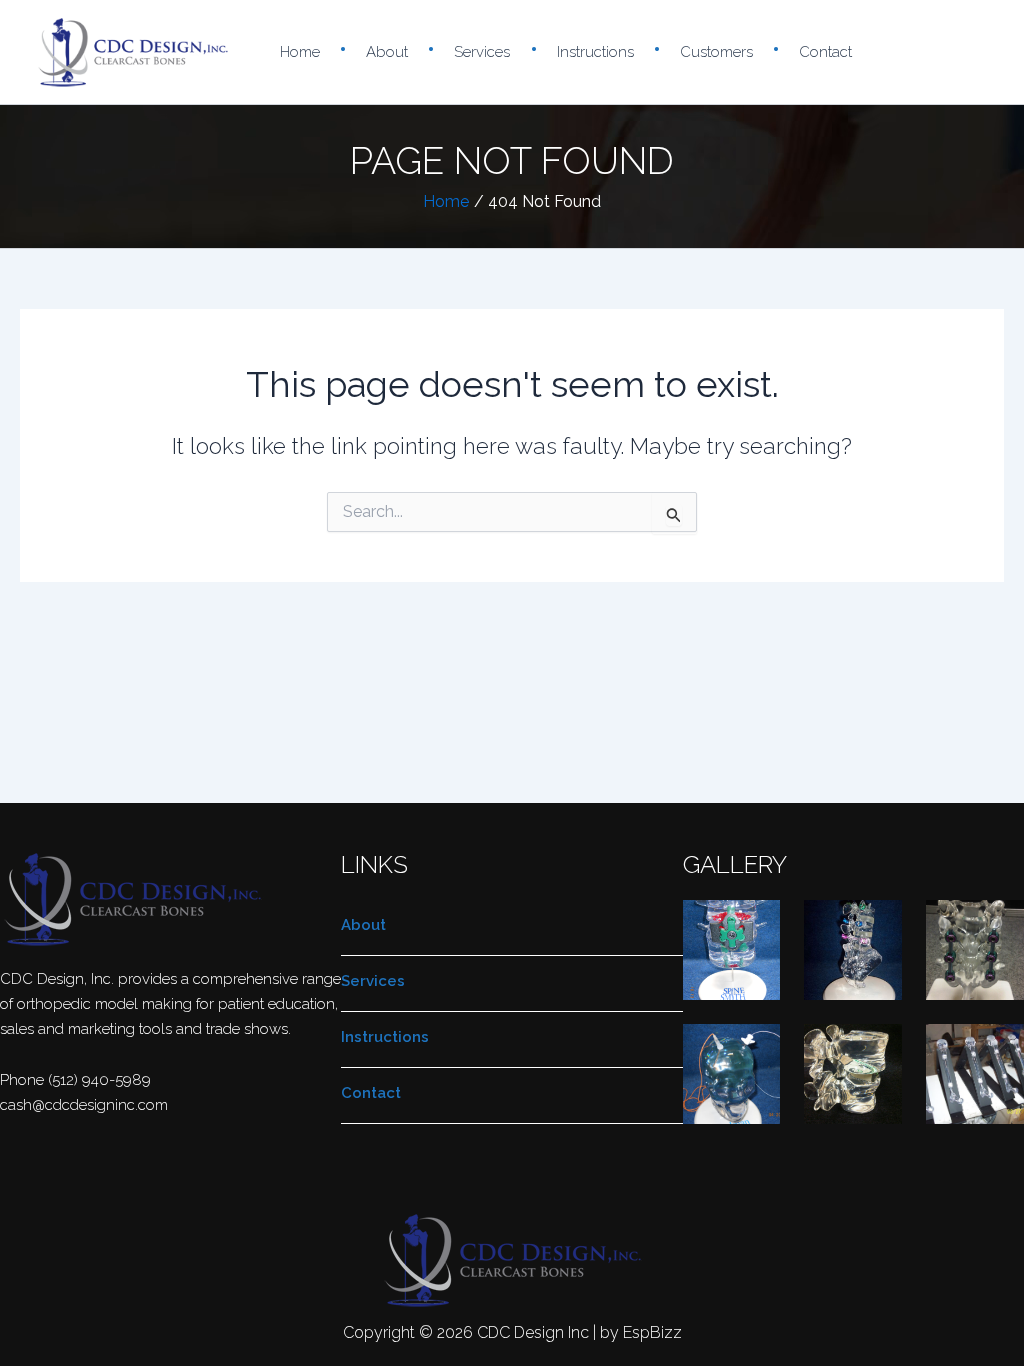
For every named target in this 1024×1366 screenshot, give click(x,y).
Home (300, 52)
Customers (716, 52)
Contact (825, 52)
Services (482, 52)
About (387, 52)
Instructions (595, 52)
